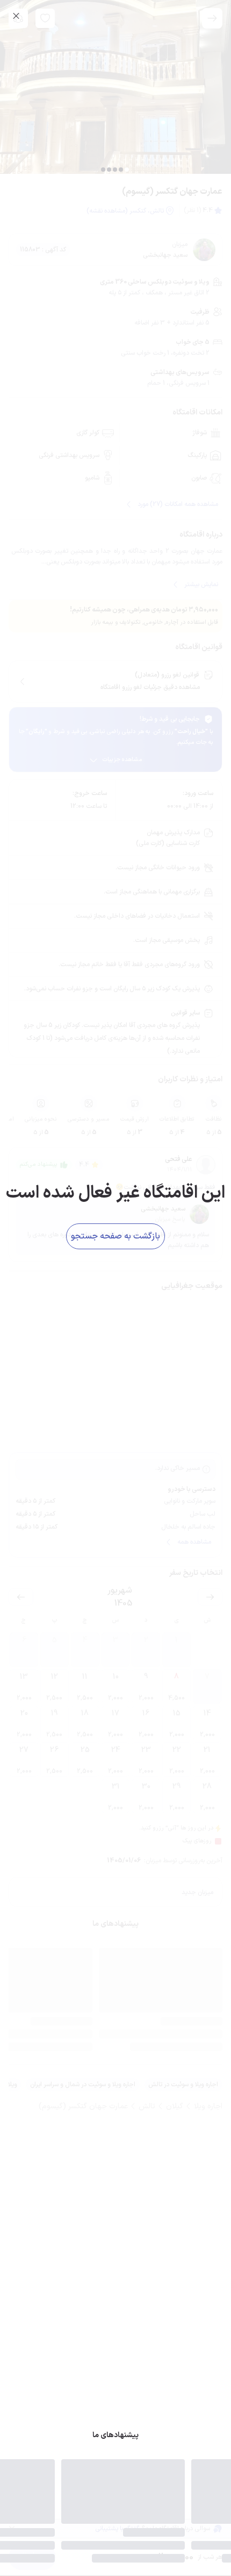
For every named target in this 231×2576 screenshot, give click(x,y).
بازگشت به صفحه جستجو (115, 1235)
